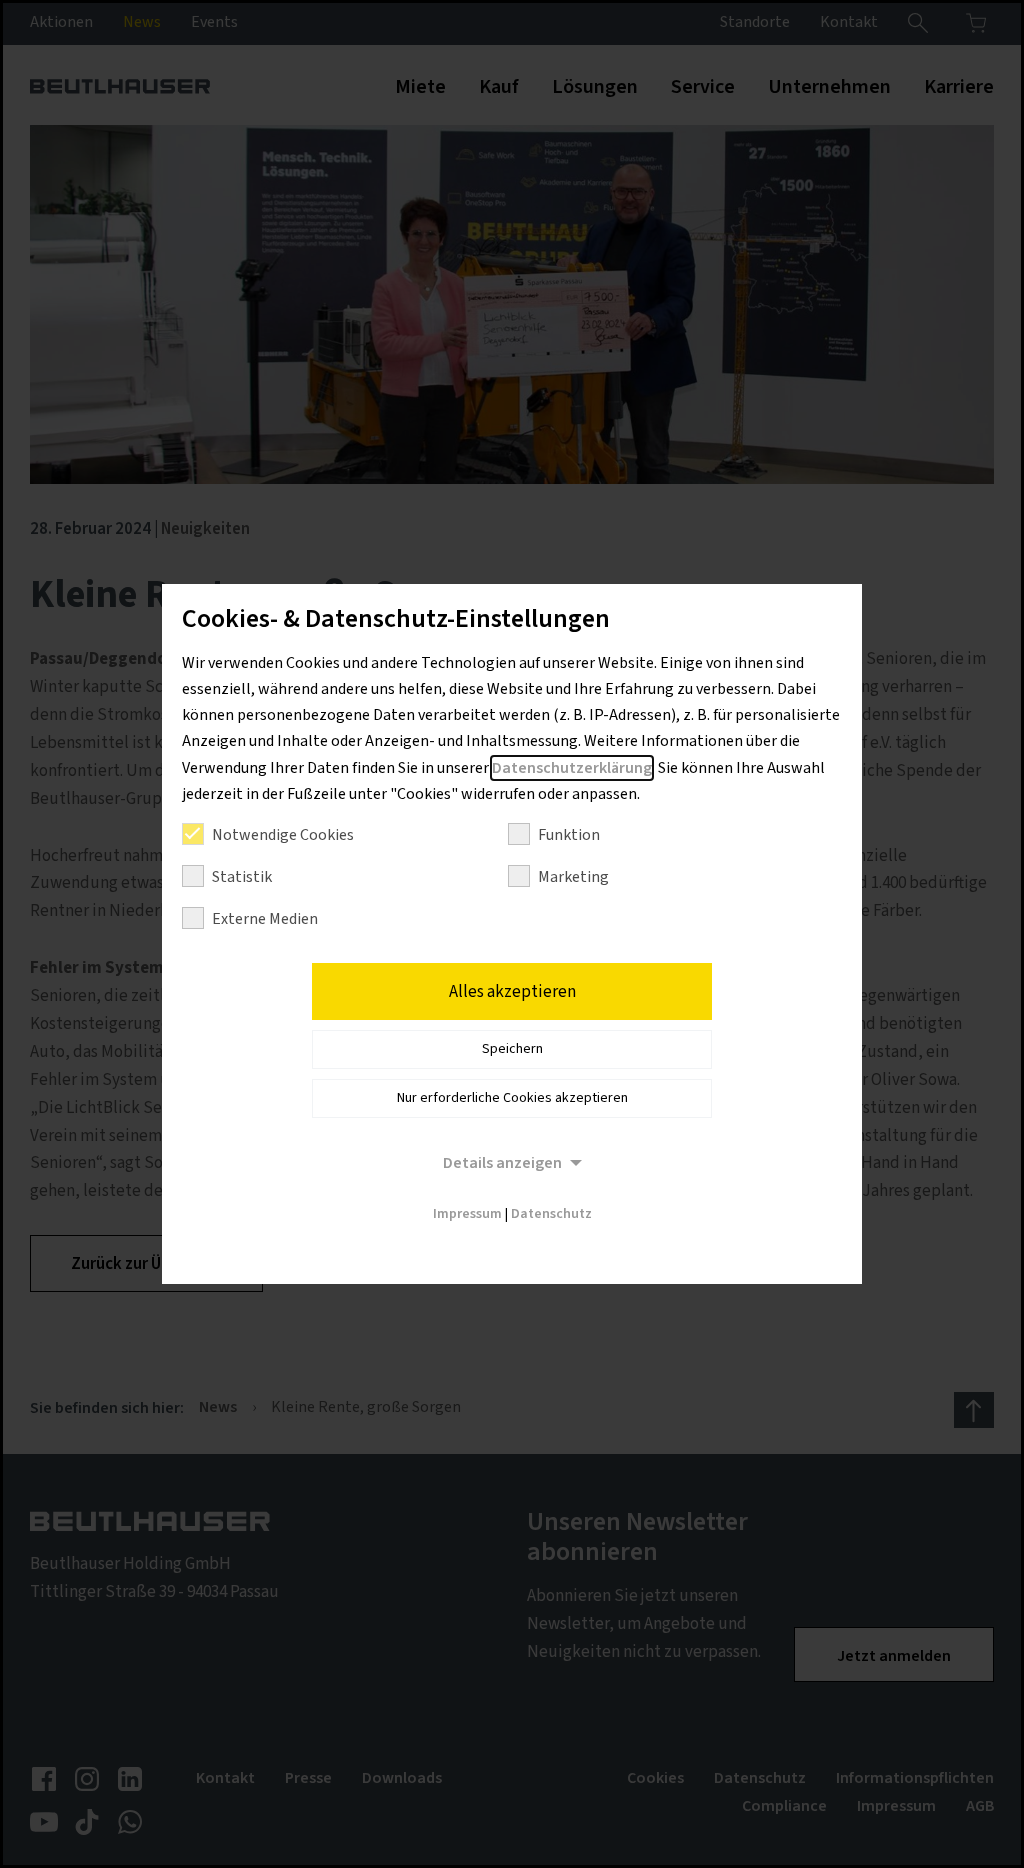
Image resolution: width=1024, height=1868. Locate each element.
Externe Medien (265, 919)
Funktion (569, 835)
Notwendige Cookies (283, 835)
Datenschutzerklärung (572, 768)
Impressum (467, 1214)
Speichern (512, 1049)
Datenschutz (551, 1214)
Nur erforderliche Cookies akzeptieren (512, 1098)
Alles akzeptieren (512, 992)
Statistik (242, 877)
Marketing (573, 877)
